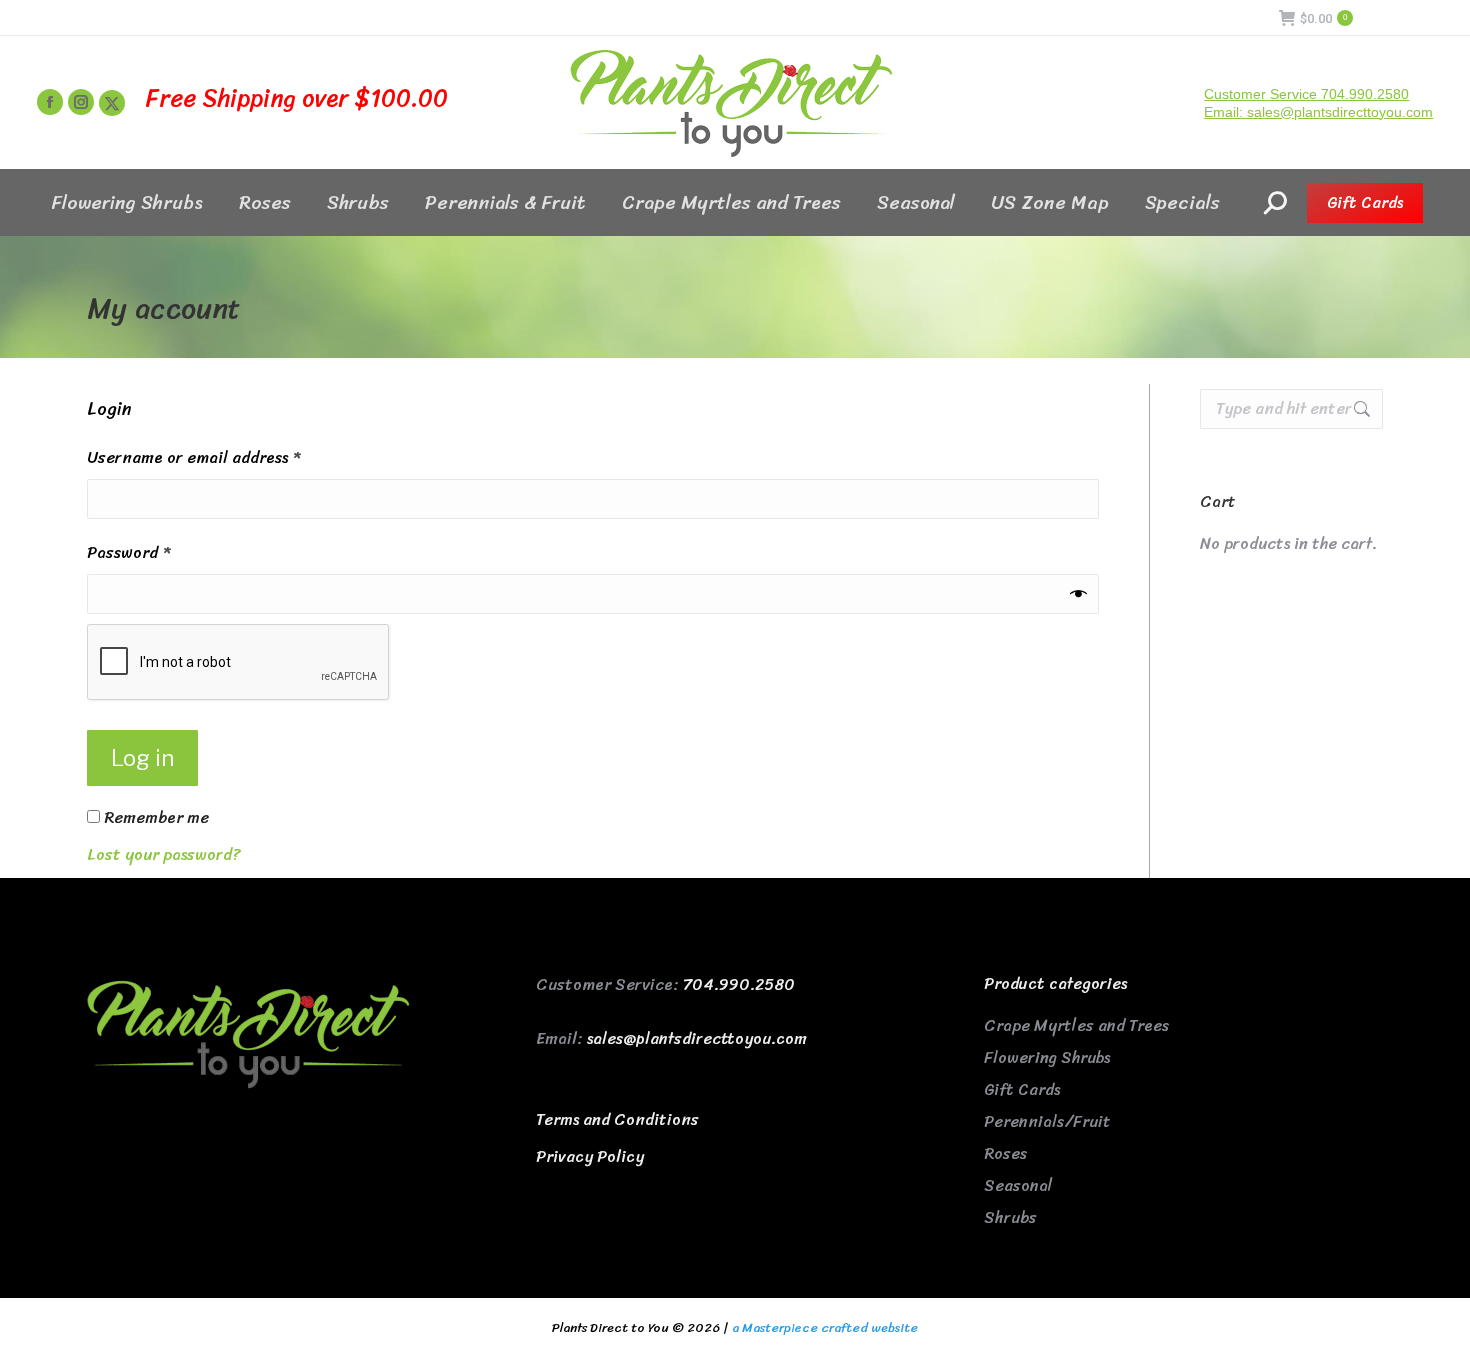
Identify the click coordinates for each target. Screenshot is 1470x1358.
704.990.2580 (739, 984)
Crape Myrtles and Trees (1076, 1025)
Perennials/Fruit (1047, 1121)
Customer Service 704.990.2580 (1306, 94)
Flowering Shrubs (1047, 1057)
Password (161, 552)
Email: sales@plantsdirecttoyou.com (1318, 112)
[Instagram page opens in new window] (81, 102)
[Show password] (1078, 594)
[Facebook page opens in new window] (50, 102)
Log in (142, 758)
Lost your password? (164, 854)
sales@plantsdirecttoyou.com (697, 1038)
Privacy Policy (590, 1156)
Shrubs (1010, 1217)
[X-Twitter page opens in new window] (112, 103)
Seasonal (1018, 1185)
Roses (1005, 1153)
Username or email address (226, 457)
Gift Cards (1022, 1089)
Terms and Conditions (617, 1119)
